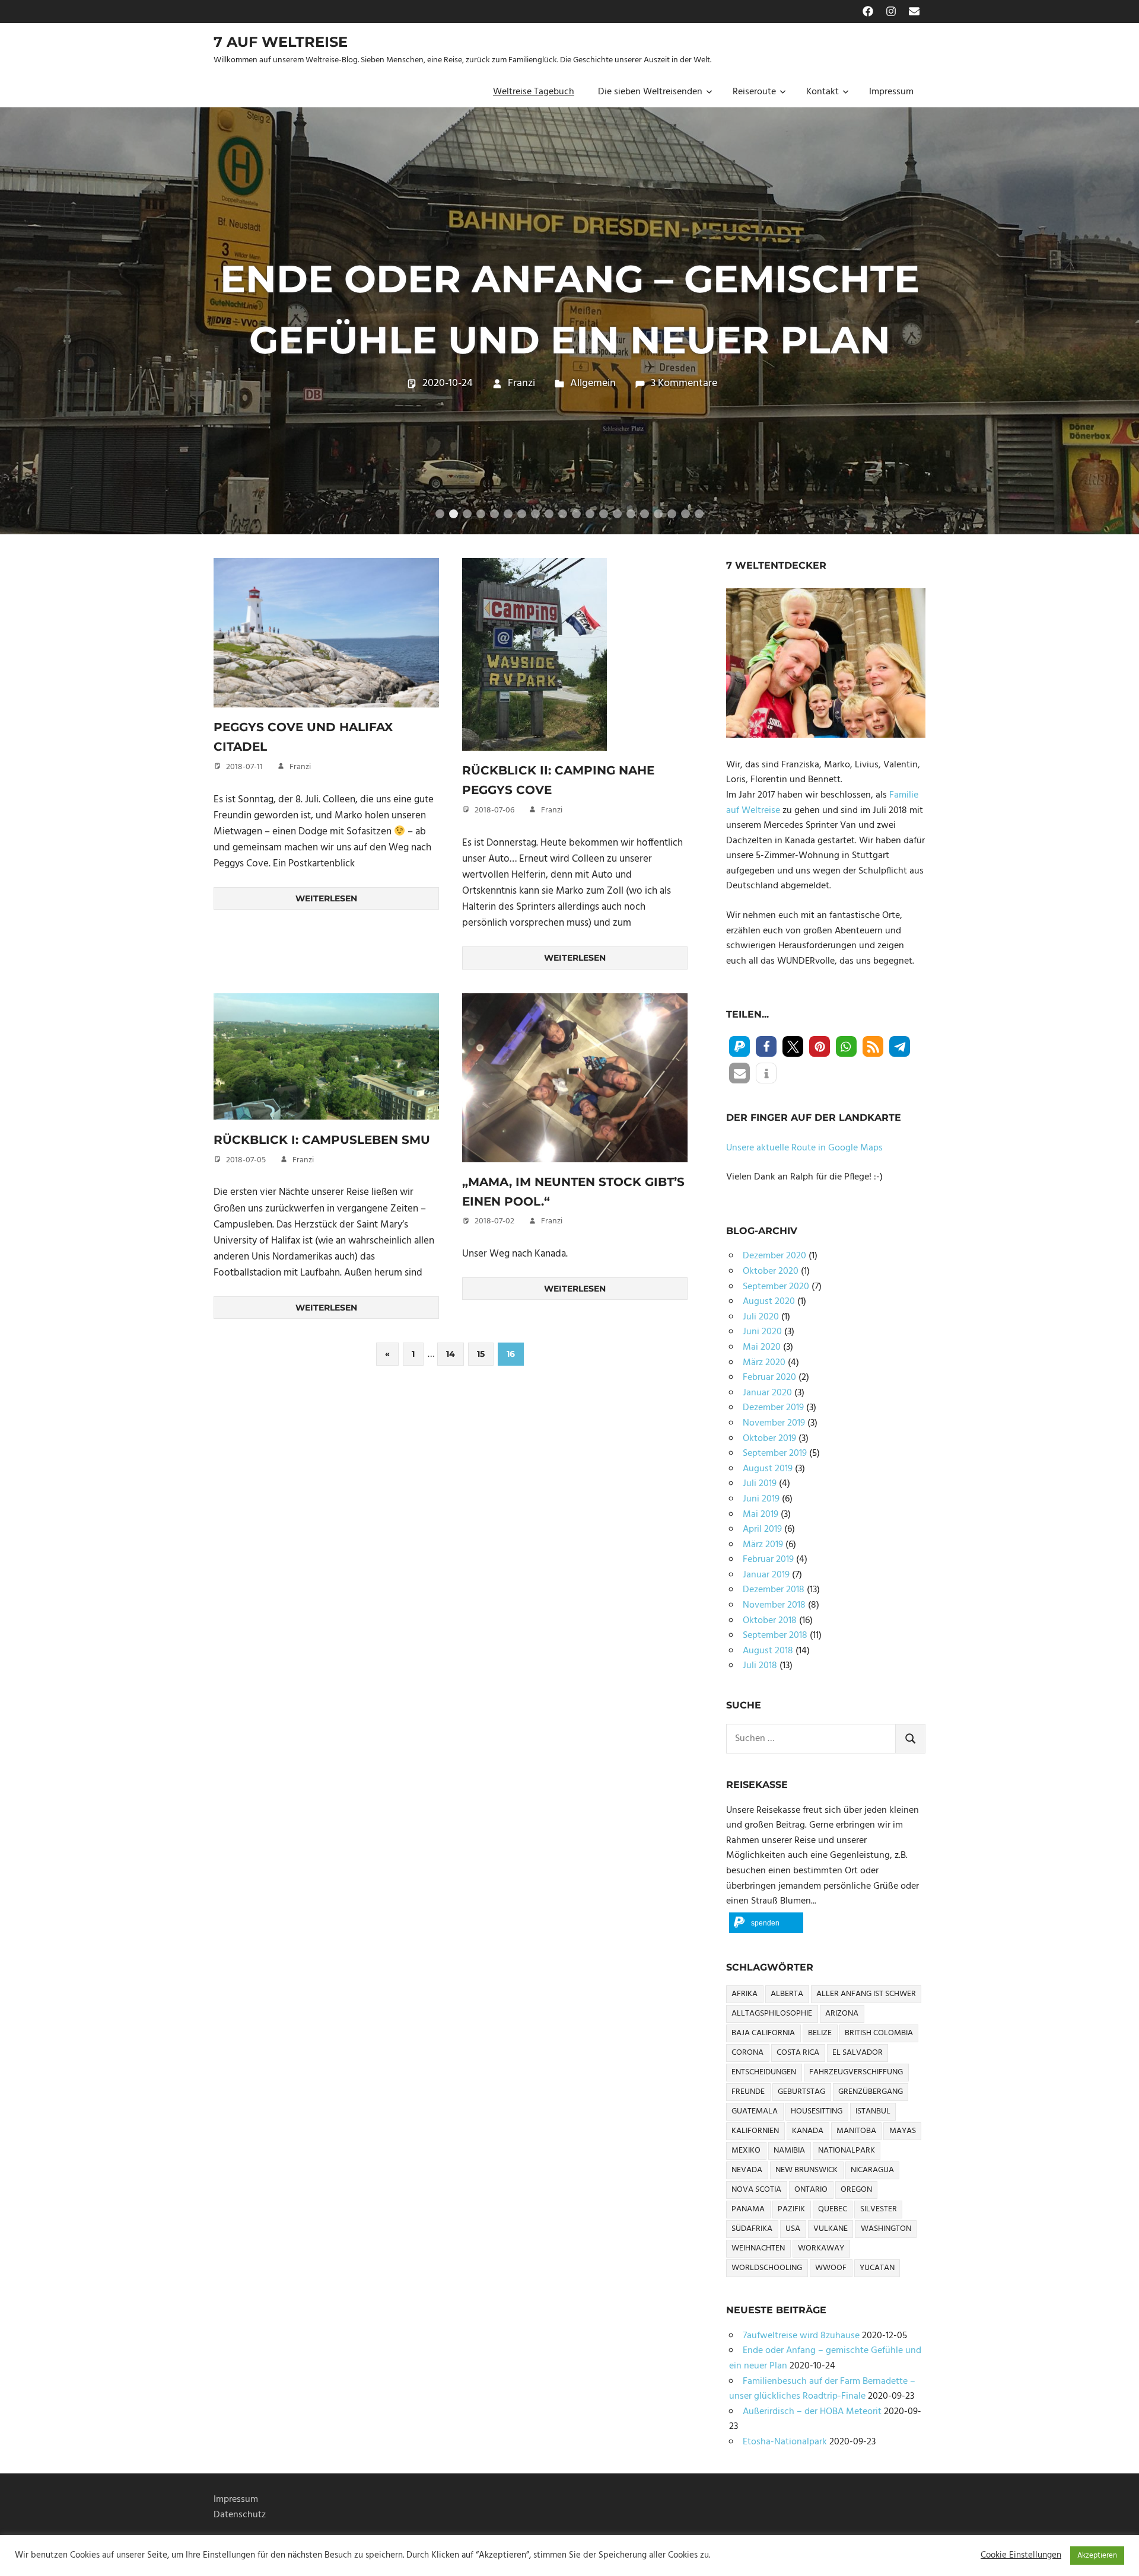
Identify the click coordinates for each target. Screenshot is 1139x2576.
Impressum (891, 92)
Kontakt (823, 92)
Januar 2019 (766, 1575)
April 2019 (762, 1529)
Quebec (833, 2209)
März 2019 (763, 1545)
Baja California (763, 2033)
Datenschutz (240, 2515)
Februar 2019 (768, 1560)
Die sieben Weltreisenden (650, 92)
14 (617, 514)
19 (685, 514)
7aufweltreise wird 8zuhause (801, 2336)
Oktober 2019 (769, 1439)
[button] (739, 1046)
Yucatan (877, 2268)
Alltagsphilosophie (772, 2014)
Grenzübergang (871, 2092)
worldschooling (767, 2268)
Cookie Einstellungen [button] (1021, 2556)
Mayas (903, 2131)
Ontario (811, 2190)
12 (590, 514)
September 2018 (775, 1635)
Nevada (747, 2170)
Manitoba (856, 2131)
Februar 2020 (769, 1378)
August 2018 (768, 1651)
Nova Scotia (756, 2190)
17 (658, 514)
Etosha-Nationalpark (785, 2442)
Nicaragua (872, 2170)
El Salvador (858, 2053)
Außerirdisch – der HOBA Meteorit (812, 2412)
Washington (886, 2229)
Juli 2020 (761, 1317)
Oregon (856, 2190)
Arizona (842, 2014)
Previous (24, 309)
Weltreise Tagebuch (534, 92)
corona (747, 2053)
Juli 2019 (760, 1484)
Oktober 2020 (771, 1271)
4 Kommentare (685, 414)
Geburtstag (801, 2092)
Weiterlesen (326, 898)
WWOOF (831, 2268)
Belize (820, 2033)
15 (631, 514)
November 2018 (774, 1605)
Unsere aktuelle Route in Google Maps (804, 1148)
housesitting (817, 2111)
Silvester (879, 2209)
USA (793, 2229)
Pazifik (791, 2209)
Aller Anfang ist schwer (866, 1994)
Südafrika (752, 2229)
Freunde (748, 2092)
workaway (821, 2248)
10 (563, 514)
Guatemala (755, 2111)
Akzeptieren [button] (1097, 2556)
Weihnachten (758, 2248)
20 (699, 514)
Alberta (787, 1994)
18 (672, 514)
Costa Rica (798, 2053)
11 (576, 514)
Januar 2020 (767, 1393)
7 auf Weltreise (281, 42)
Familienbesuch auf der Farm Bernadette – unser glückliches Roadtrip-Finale (570, 309)
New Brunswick (806, 2170)
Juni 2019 (761, 1499)
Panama (748, 2209)
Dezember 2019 (773, 1408)
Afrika (745, 1994)
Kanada (808, 2131)
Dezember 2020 (774, 1256)
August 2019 (768, 1469)
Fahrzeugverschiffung (856, 2072)
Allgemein (593, 414)
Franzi (521, 414)
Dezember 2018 (774, 1590)
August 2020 (769, 1302)
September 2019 (775, 1453)
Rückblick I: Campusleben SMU (322, 1140)
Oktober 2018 (770, 1621)
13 (604, 514)
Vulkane (831, 2229)
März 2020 (764, 1363)
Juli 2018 (760, 1666)
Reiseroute (754, 92)
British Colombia (879, 2033)
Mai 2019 (761, 1515)
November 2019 (774, 1423)
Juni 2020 (762, 1332)
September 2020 (776, 1287)
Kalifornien (755, 2131)
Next (1115, 309)
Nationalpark (847, 2151)
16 (645, 514)
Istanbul (873, 2111)
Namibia (789, 2151)
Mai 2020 (762, 1347)
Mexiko (746, 2151)
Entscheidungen (764, 2072)
